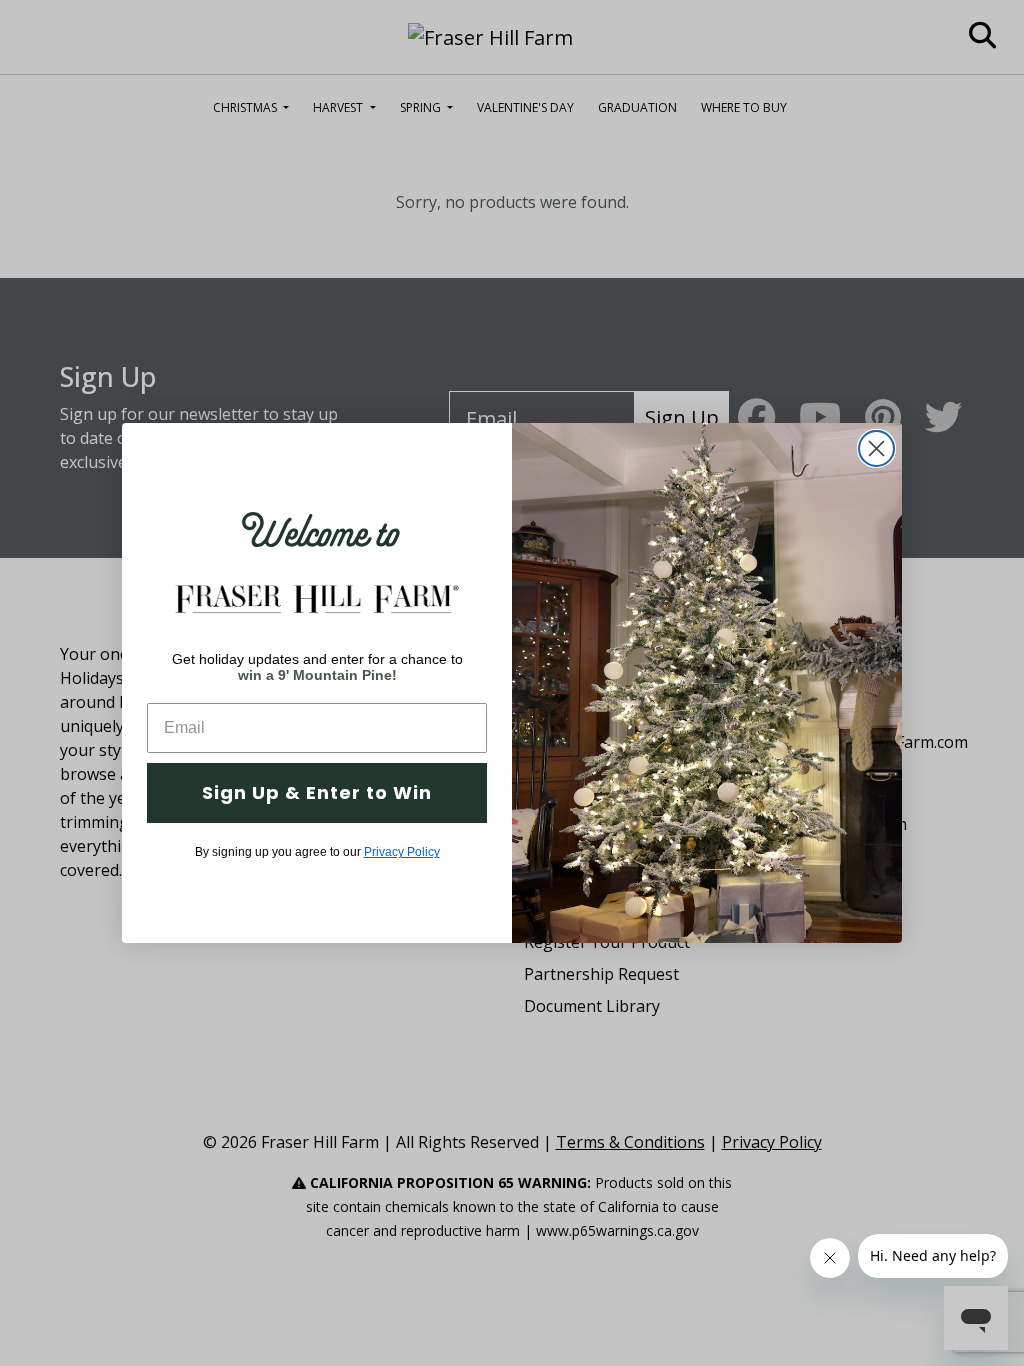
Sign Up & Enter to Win (317, 792)
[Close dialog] (876, 448)
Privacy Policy (402, 852)
